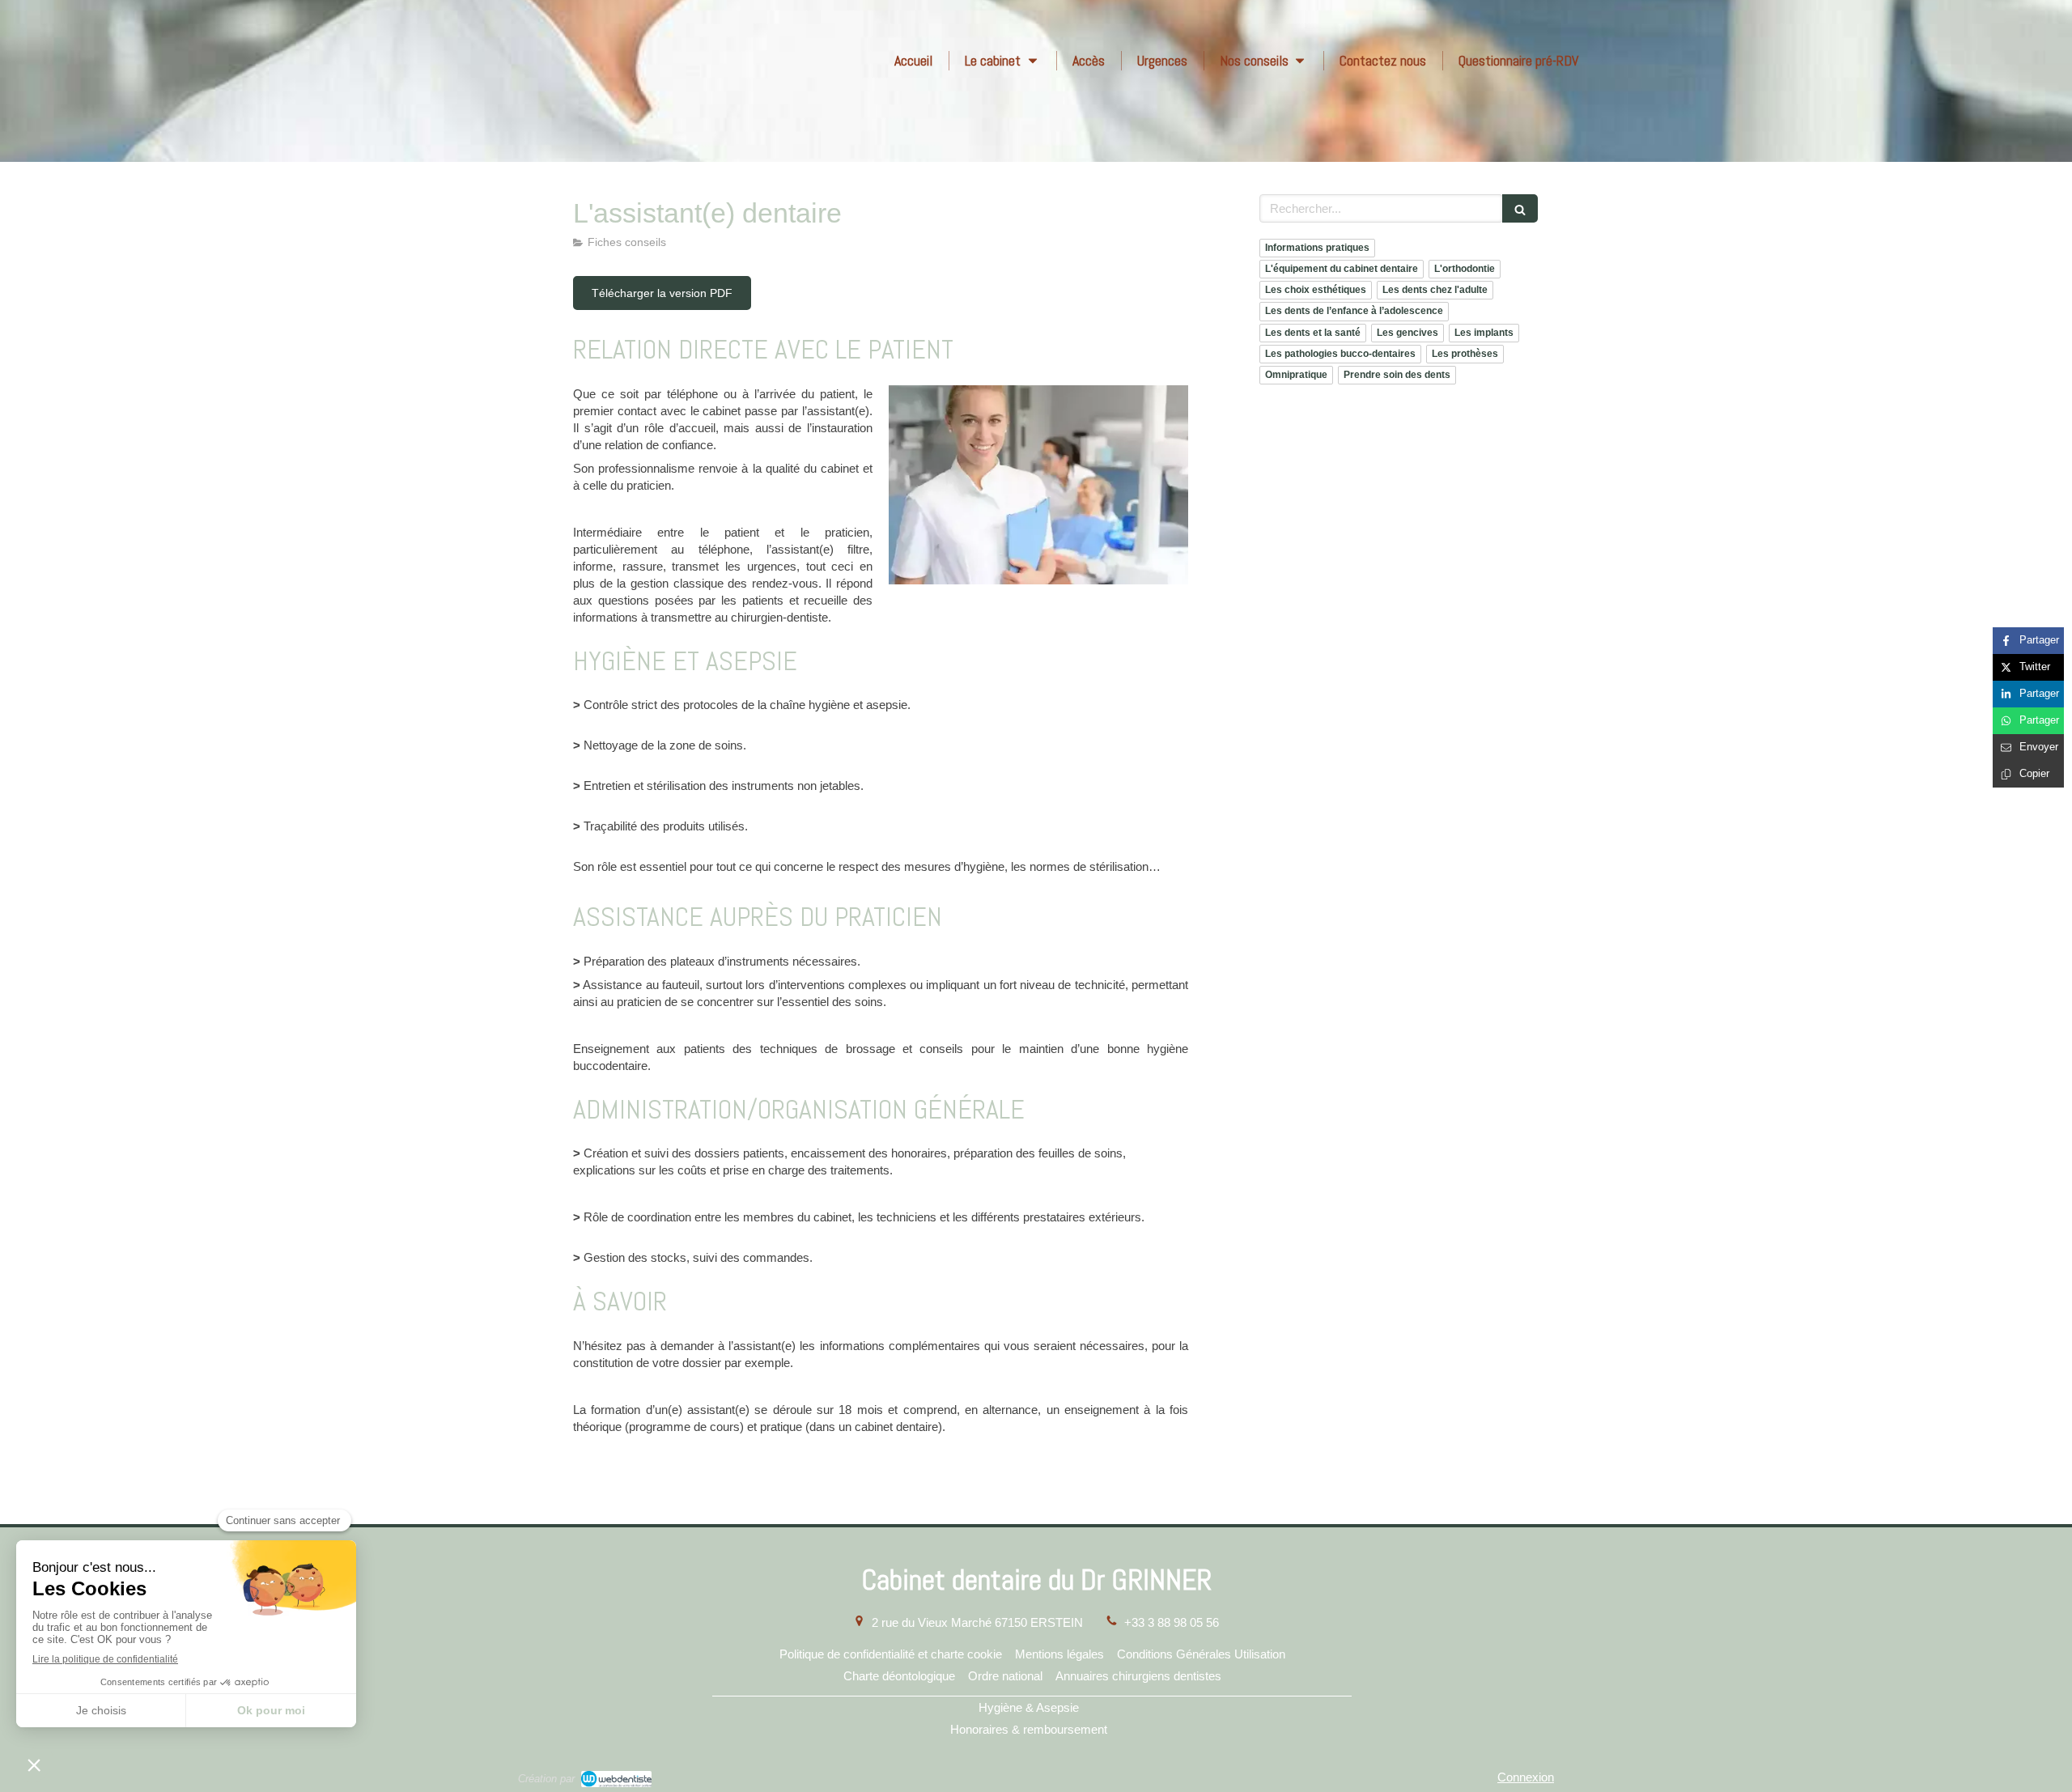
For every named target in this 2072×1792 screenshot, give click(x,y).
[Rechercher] (1520, 208)
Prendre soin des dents (1397, 375)
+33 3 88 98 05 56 (1172, 1622)
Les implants (1484, 333)
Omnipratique (1296, 375)
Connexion (1526, 1777)
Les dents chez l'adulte (1435, 290)
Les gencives (1408, 333)
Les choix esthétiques (1316, 290)
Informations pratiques (1317, 248)
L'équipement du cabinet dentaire (1342, 269)
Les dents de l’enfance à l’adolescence (1354, 311)
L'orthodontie (1465, 269)
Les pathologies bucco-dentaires (1340, 354)
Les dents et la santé (1313, 333)
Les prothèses (1465, 354)
